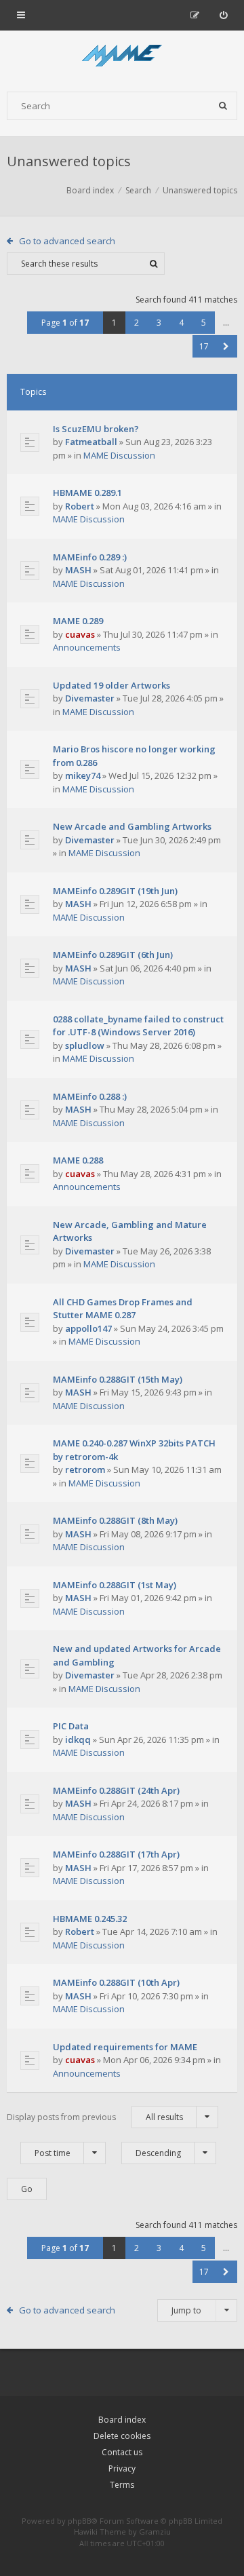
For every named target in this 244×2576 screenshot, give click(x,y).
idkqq (78, 1739)
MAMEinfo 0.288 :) (90, 1096)
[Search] (223, 106)
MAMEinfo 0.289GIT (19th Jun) (115, 891)
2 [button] (137, 323)
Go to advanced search (67, 241)
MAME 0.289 (78, 621)
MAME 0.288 (78, 1160)
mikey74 (83, 775)
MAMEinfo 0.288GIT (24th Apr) (116, 1790)
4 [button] (181, 323)
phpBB (80, 2521)
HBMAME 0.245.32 (90, 1919)
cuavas (80, 634)
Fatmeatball (91, 442)
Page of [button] (65, 323)
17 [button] (204, 346)
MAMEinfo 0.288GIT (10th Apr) (116, 1982)
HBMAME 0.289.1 (87, 493)
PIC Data (71, 1726)
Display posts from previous (95, 2117)
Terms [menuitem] (122, 2485)
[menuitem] (223, 15)
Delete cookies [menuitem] (122, 2436)
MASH (78, 570)
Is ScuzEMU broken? (96, 429)
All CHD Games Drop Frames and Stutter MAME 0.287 (123, 1309)
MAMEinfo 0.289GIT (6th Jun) (113, 955)
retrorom (85, 1469)
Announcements (87, 647)
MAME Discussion (119, 455)
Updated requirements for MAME (125, 2047)
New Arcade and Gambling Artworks (132, 826)
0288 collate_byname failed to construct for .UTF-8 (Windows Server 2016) (138, 1026)
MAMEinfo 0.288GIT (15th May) (118, 1379)
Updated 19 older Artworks (111, 685)
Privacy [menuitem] (122, 2468)
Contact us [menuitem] (122, 2452)
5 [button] (204, 323)
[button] (226, 346)
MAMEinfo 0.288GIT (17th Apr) (116, 1854)
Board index (122, 2420)
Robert (80, 506)
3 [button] (159, 323)
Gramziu (155, 2532)
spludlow (85, 1045)
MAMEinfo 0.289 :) (90, 557)
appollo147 (88, 1328)
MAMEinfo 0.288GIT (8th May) (115, 1520)
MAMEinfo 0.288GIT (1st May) (115, 1585)
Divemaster (90, 698)
